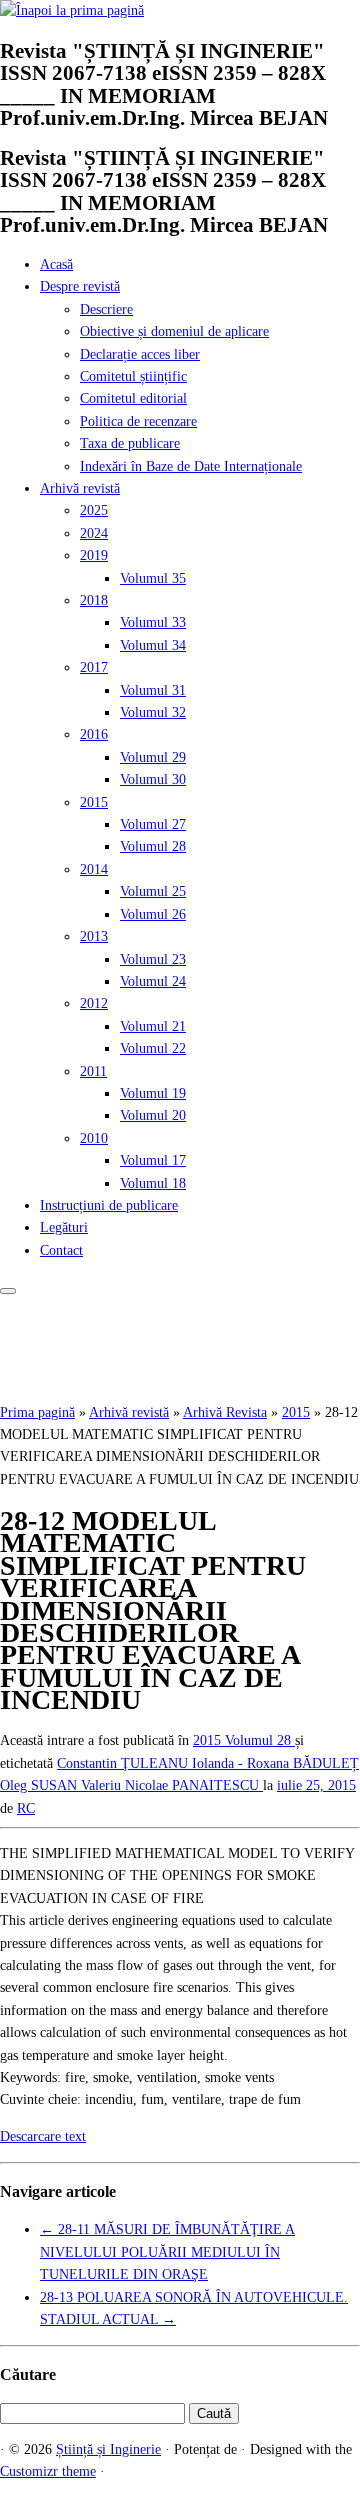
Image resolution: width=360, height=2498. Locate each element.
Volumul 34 (153, 645)
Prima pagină (37, 1412)
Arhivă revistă (80, 488)
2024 (94, 533)
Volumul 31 (153, 690)
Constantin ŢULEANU (124, 1763)
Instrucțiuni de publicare (109, 1205)
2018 (94, 600)
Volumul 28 (153, 846)
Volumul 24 (153, 981)
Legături (64, 1227)
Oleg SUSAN (40, 1785)
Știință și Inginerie (108, 2449)
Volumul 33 (153, 622)
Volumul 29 (153, 757)
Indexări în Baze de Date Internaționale (191, 466)
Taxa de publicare (130, 443)
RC (26, 1808)
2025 (94, 510)
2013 (94, 936)
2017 (94, 667)
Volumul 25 (153, 891)
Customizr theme (48, 2471)
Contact (61, 1250)
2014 (94, 869)
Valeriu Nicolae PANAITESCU (172, 1785)
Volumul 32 (153, 712)
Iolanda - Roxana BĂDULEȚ (275, 1763)
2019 (94, 555)
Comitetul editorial (133, 398)
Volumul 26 (153, 914)
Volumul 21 (153, 1026)
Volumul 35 (153, 578)
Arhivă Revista (225, 1412)
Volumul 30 (153, 779)
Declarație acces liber (140, 354)
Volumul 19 (153, 1093)
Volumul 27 (153, 824)
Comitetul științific (133, 376)
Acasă (56, 264)
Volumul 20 (153, 1115)
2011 (93, 1071)
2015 (94, 802)
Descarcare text (43, 2136)
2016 (94, 734)
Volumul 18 (153, 1183)
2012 (94, 1003)
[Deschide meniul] (8, 1291)
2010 (94, 1138)
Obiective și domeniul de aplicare (174, 331)
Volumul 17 (153, 1160)
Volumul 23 (153, 959)
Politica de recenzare (138, 421)
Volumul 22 (153, 1048)
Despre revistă (80, 286)
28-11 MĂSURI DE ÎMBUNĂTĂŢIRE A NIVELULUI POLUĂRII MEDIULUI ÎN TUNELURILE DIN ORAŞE (167, 2252)
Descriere (106, 309)
